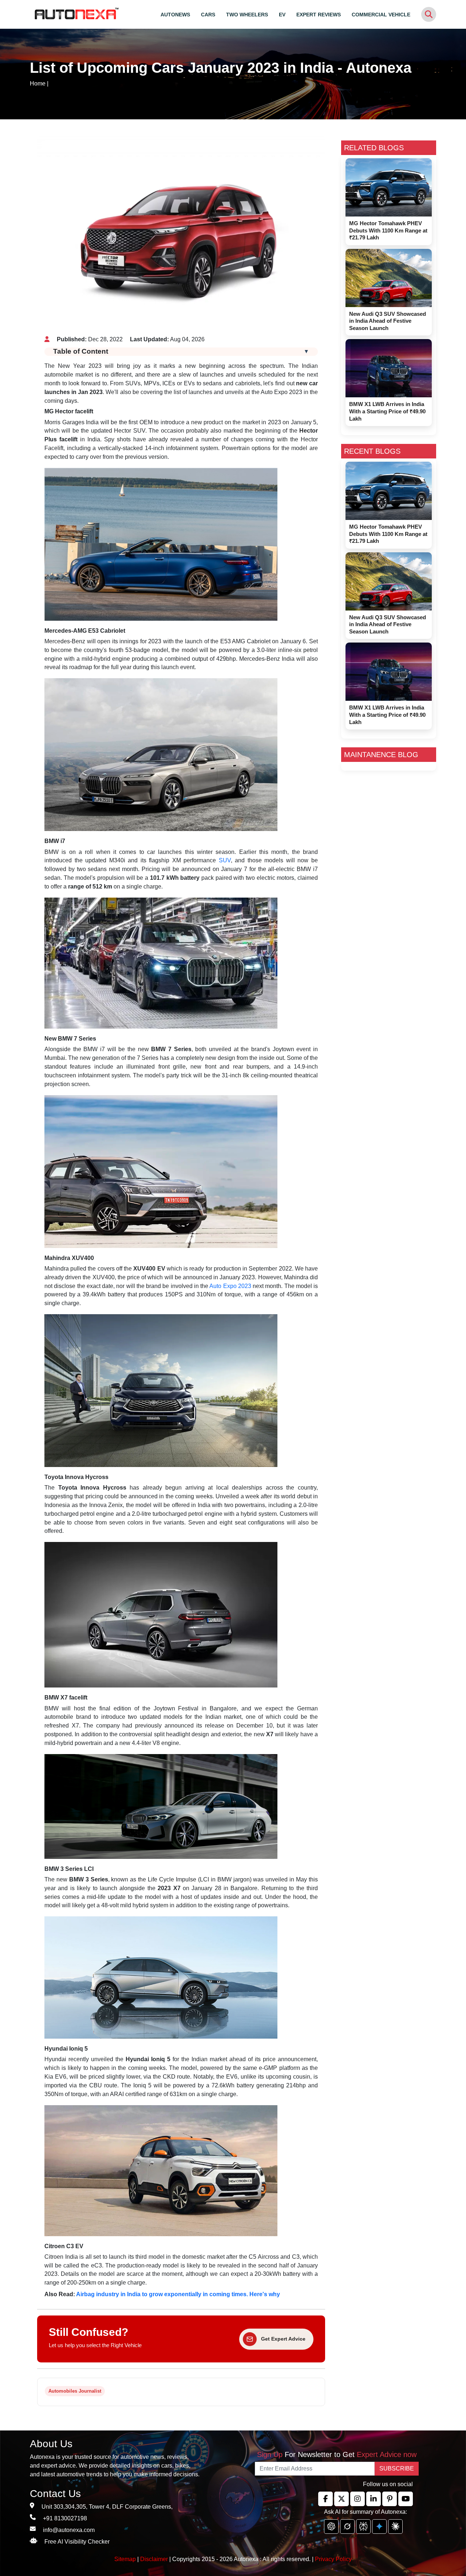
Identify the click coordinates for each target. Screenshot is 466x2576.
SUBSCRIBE (397, 2468)
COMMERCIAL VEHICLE (381, 15)
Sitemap (126, 2559)
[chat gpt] (331, 2527)
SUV (225, 860)
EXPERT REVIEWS (319, 15)
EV (282, 15)
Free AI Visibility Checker (77, 2542)
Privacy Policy (333, 2559)
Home (38, 84)
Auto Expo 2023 (230, 1286)
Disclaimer (154, 2559)
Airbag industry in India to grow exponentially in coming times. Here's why (178, 2294)
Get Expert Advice (283, 2339)
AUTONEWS (175, 15)
